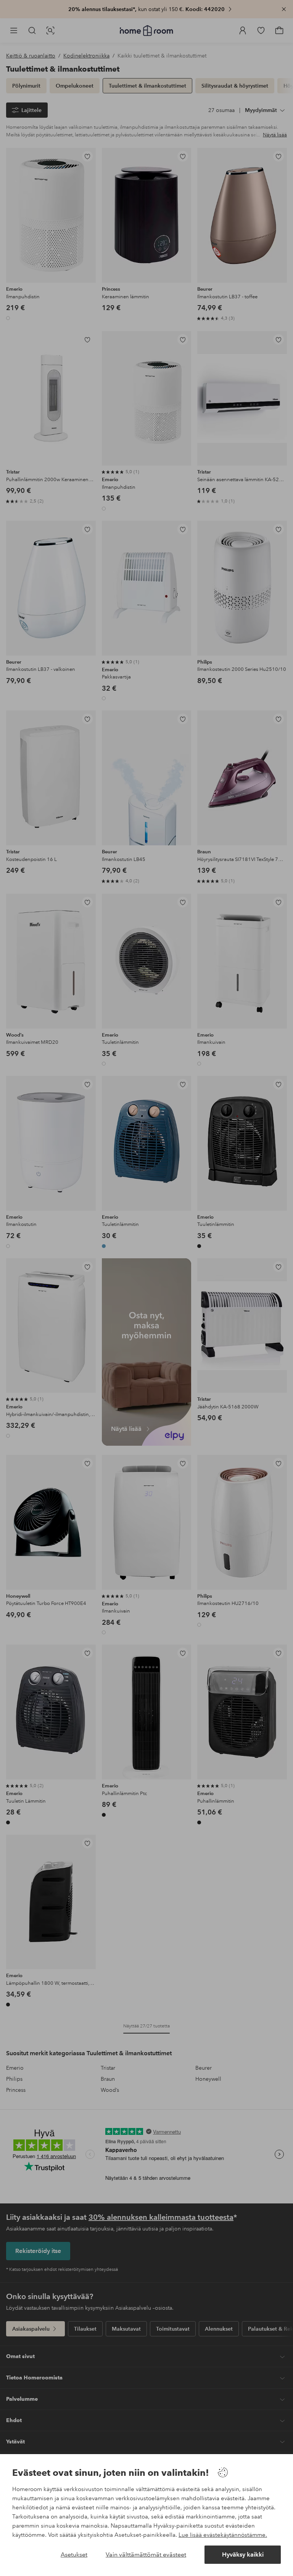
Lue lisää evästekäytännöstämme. (223, 2535)
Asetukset (74, 2554)
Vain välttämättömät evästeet (146, 2554)
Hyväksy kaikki (243, 2554)
